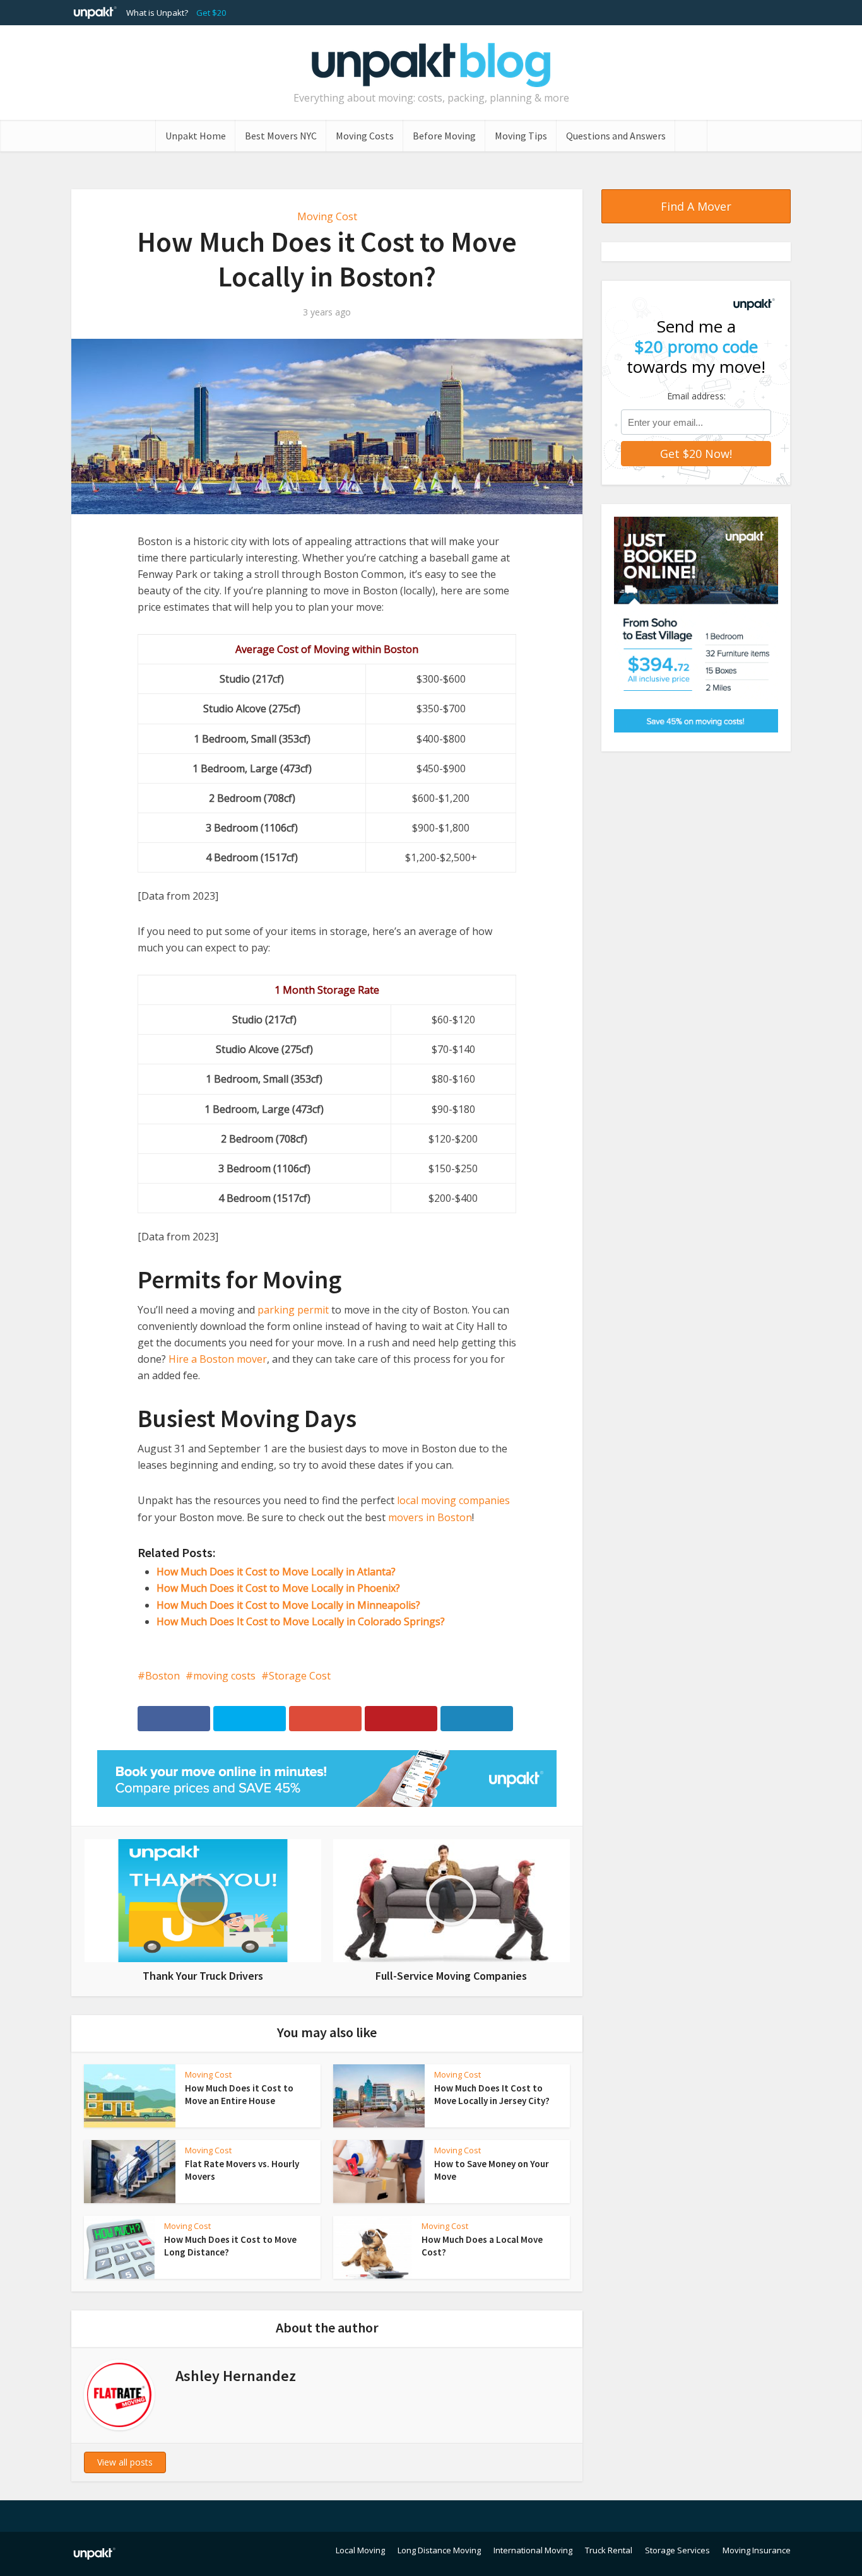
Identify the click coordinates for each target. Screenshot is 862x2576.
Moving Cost (327, 216)
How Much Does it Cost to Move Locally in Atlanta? (276, 1572)
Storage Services (677, 2550)
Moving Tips (521, 136)
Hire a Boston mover (218, 1359)
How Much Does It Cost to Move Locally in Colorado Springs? (301, 1621)
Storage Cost (300, 1676)
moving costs (224, 1676)
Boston (162, 1676)
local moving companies (453, 1500)
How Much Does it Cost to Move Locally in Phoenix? (278, 1588)
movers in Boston (430, 1517)
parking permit (293, 1310)
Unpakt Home (196, 136)
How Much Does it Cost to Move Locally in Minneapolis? (288, 1605)
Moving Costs (365, 136)
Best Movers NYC (281, 136)
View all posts (125, 2462)
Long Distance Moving (439, 2550)
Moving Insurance (757, 2550)
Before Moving (444, 136)
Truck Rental (609, 2550)
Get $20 (211, 13)
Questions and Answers (616, 136)
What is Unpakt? (157, 13)
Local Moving (360, 2550)
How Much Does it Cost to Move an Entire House (239, 2094)
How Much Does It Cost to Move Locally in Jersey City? (492, 2094)
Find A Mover (696, 206)
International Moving (533, 2550)
